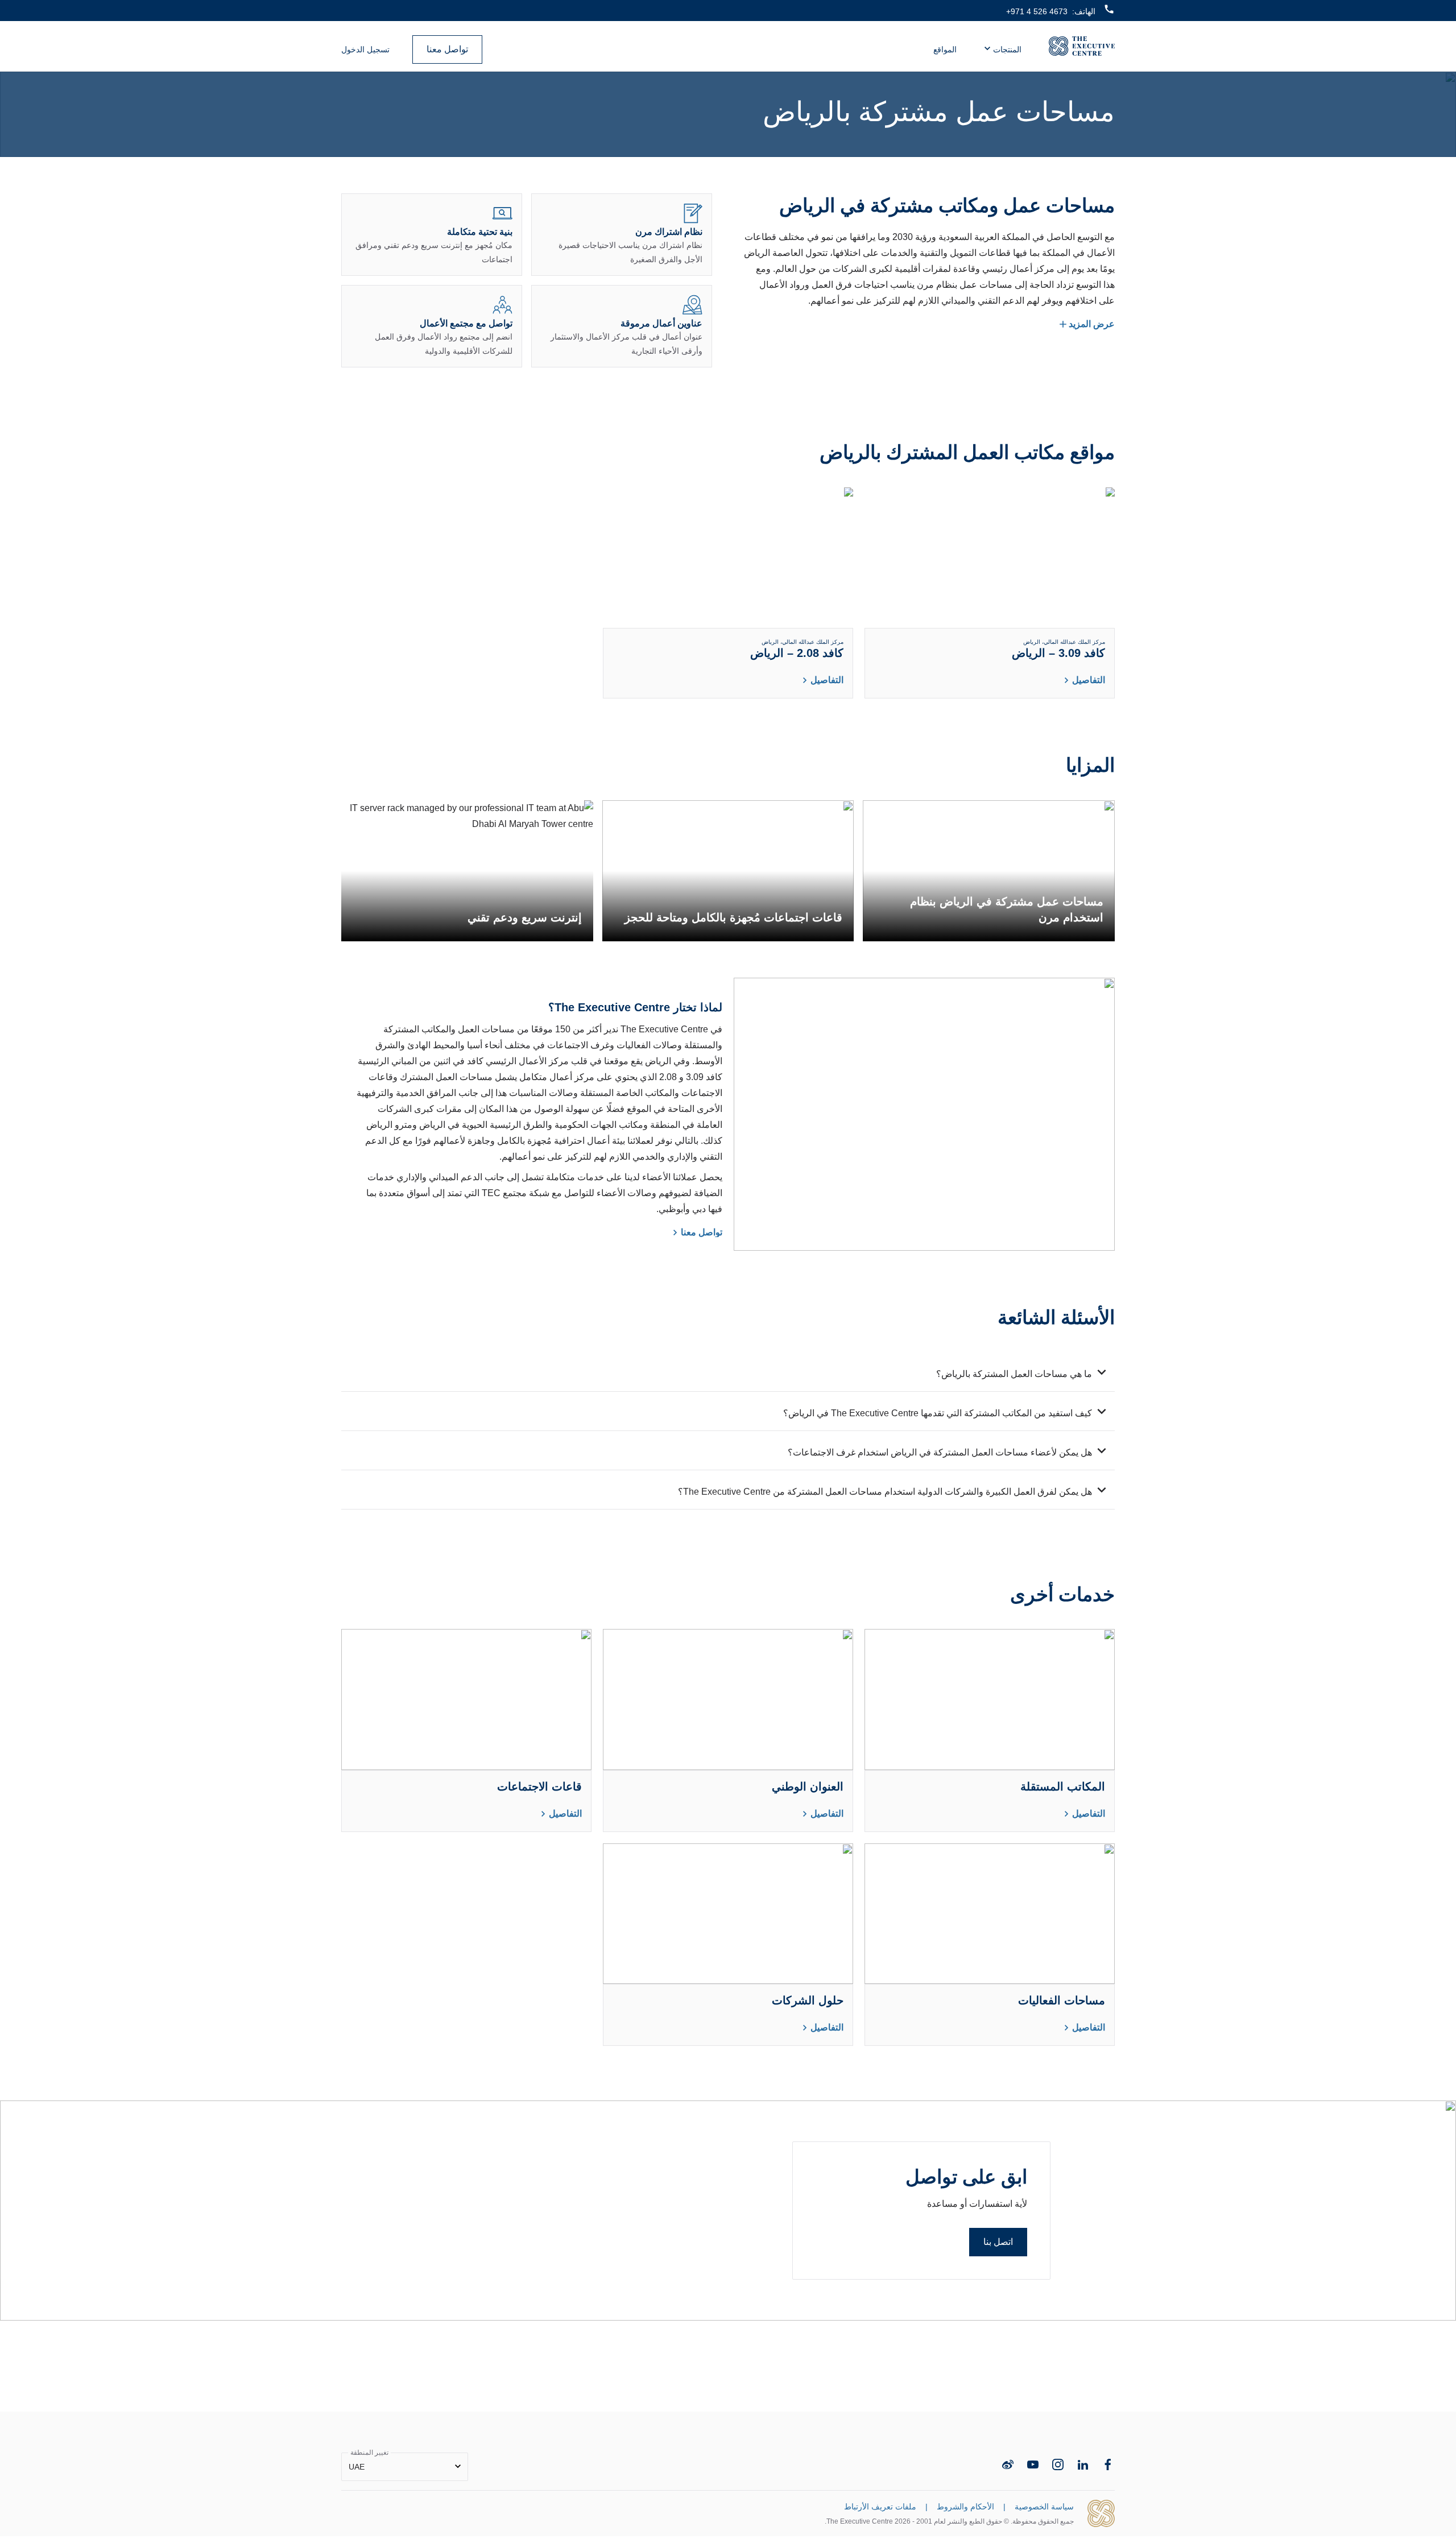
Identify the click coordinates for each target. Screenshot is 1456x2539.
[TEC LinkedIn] (1083, 2464)
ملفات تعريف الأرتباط (880, 2507)
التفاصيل (1089, 680)
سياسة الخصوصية (1044, 2507)
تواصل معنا (447, 49)
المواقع (945, 49)
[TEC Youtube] (1033, 2464)
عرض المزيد (1092, 324)
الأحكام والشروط (965, 2507)
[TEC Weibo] (1008, 2464)
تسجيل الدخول (365, 49)
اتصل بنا (998, 2242)
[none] (405, 2467)
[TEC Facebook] (1108, 2464)
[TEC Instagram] (1058, 2464)
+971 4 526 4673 (1037, 11)
